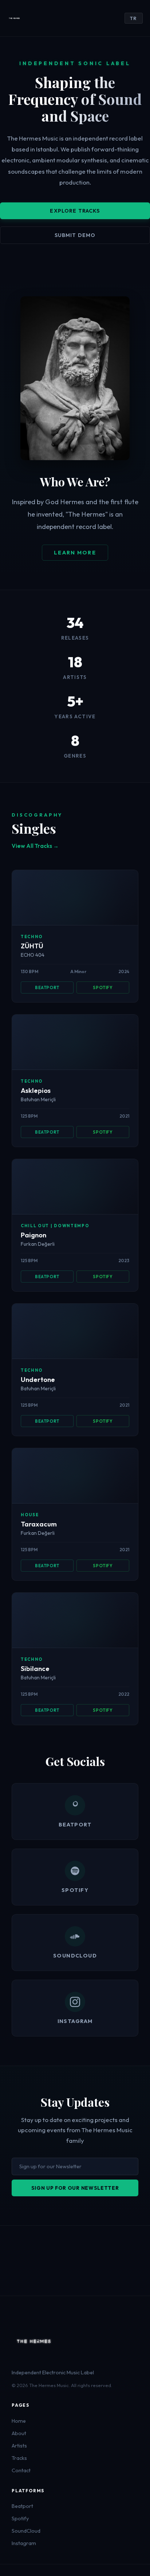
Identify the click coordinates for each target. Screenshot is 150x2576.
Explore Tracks (75, 211)
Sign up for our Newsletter (75, 2188)
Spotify (103, 987)
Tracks (19, 2458)
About (19, 2433)
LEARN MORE (75, 553)
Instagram (24, 2543)
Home (19, 2421)
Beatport (47, 987)
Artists (19, 2446)
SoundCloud (26, 2531)
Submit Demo (75, 235)
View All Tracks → (35, 846)
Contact (21, 2470)
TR (134, 18)
